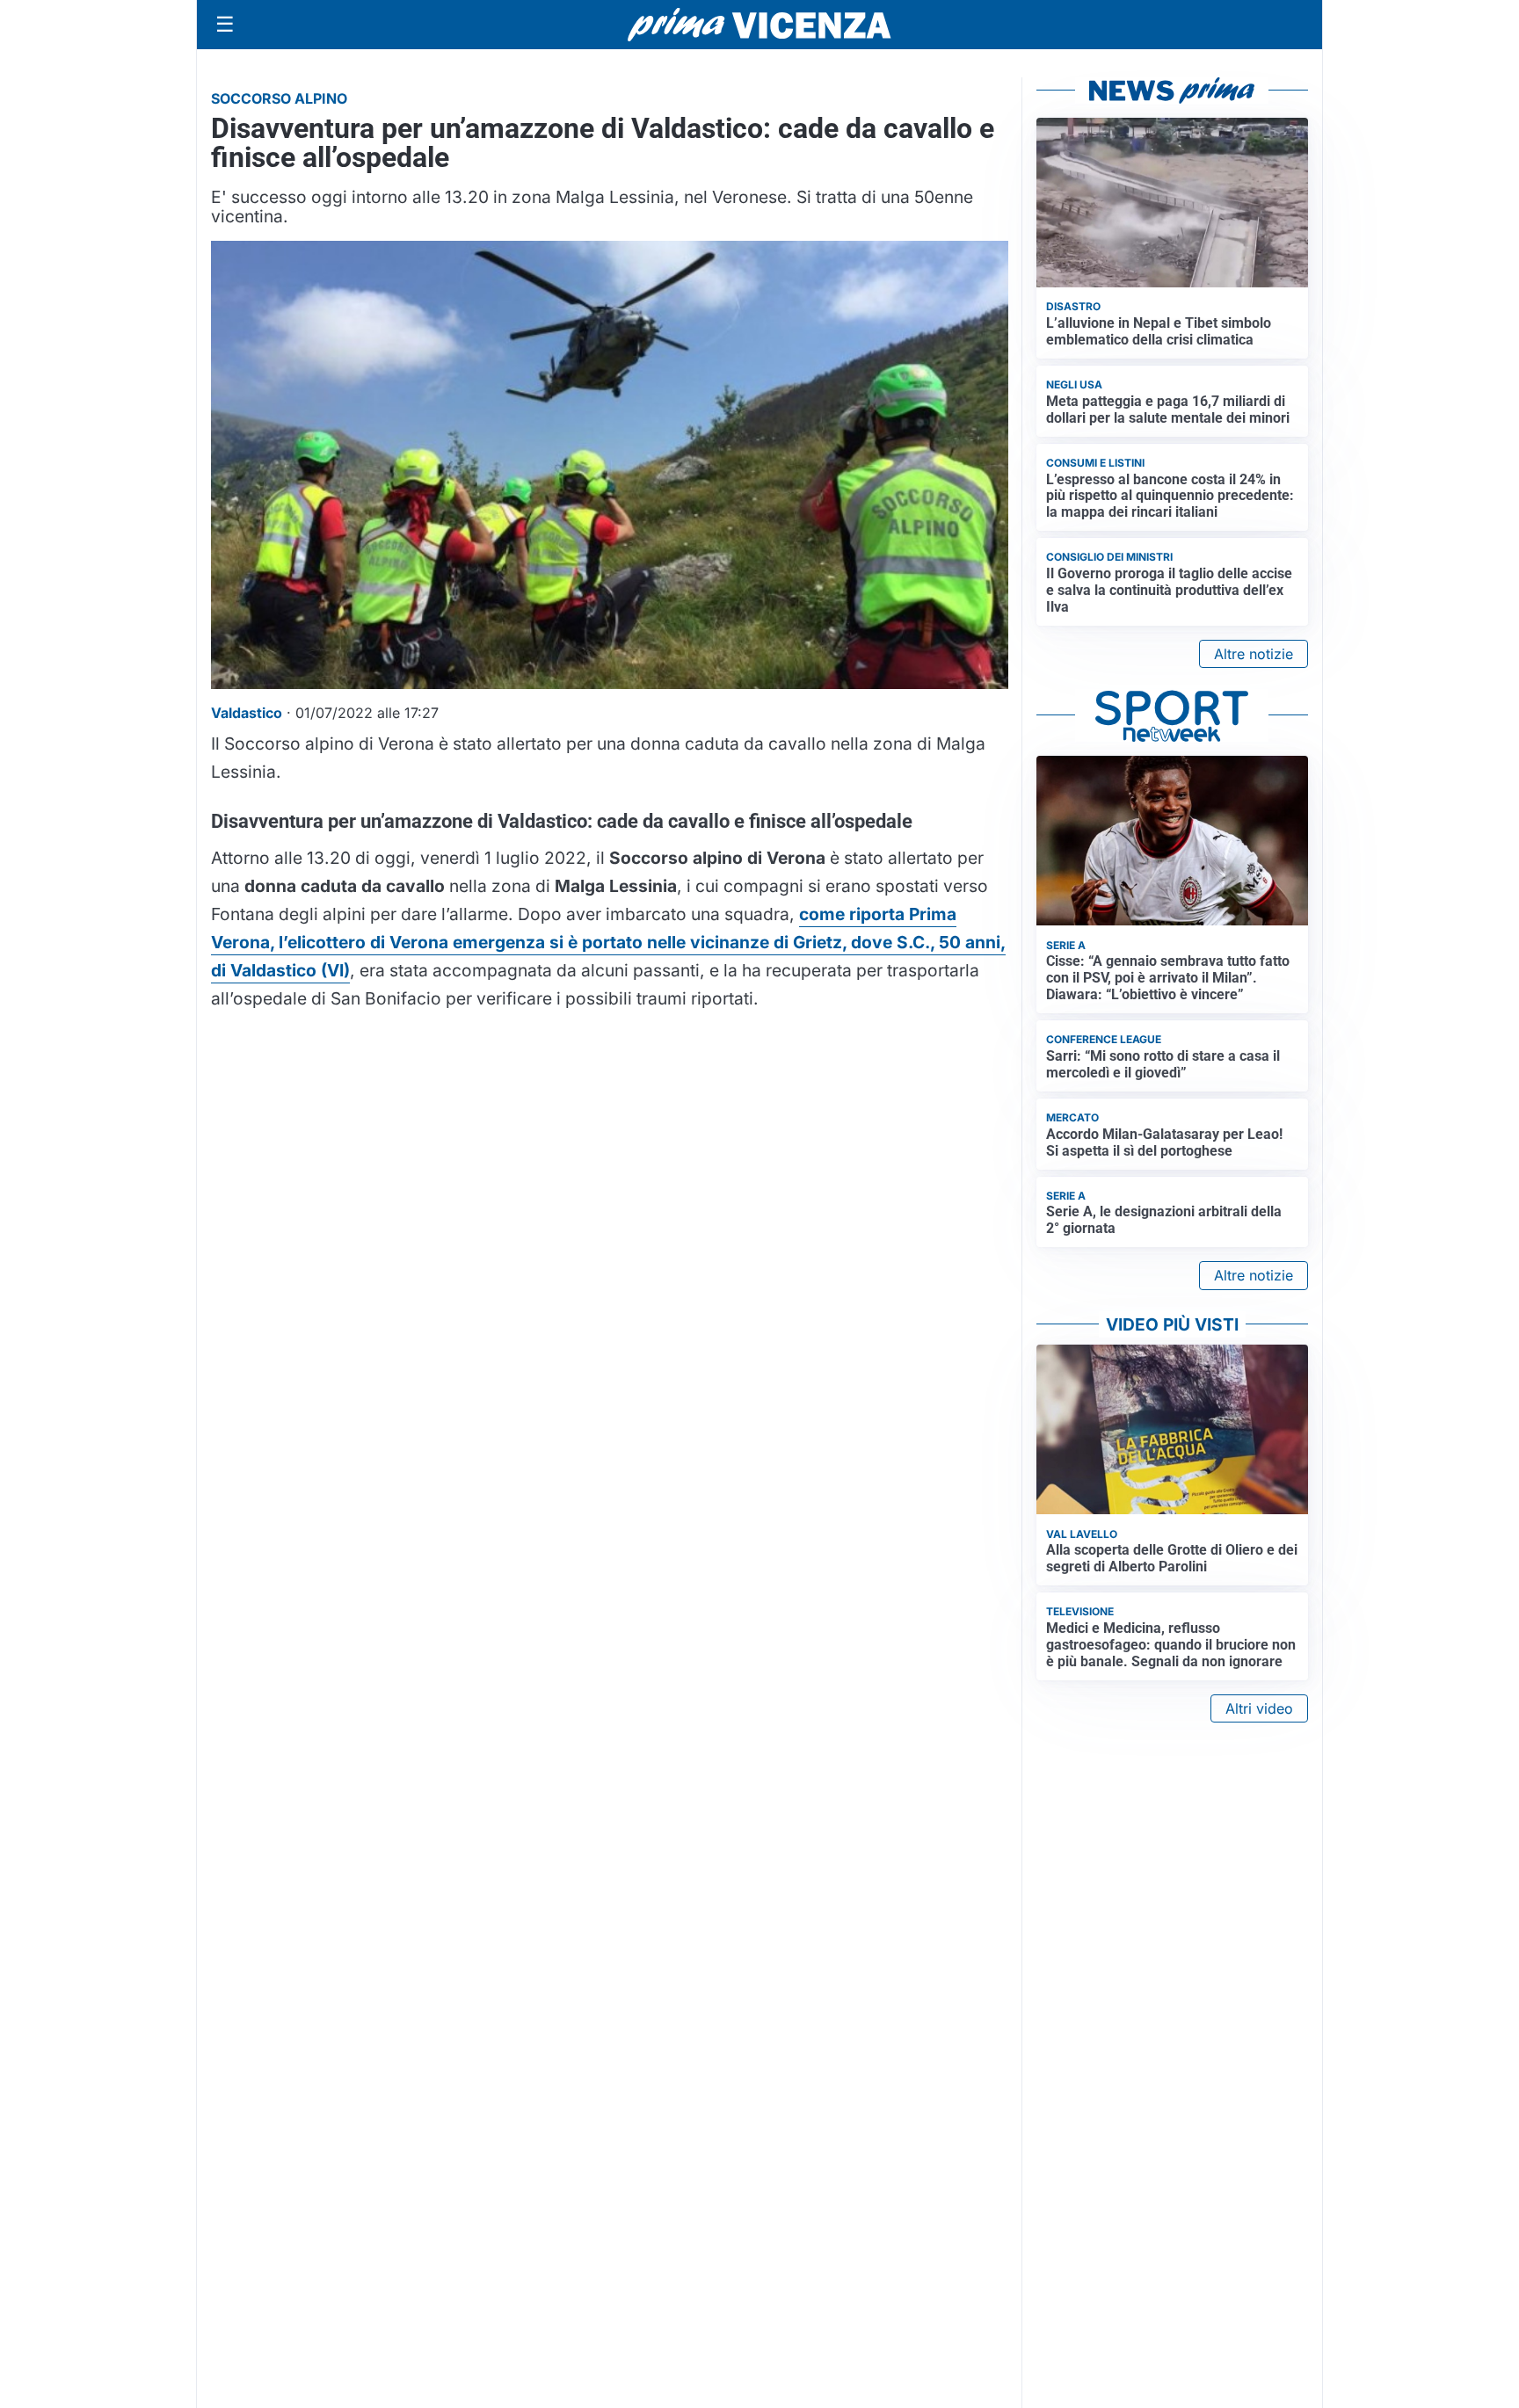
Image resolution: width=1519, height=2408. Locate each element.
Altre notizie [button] (1254, 654)
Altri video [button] (1259, 1708)
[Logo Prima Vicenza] (759, 25)
